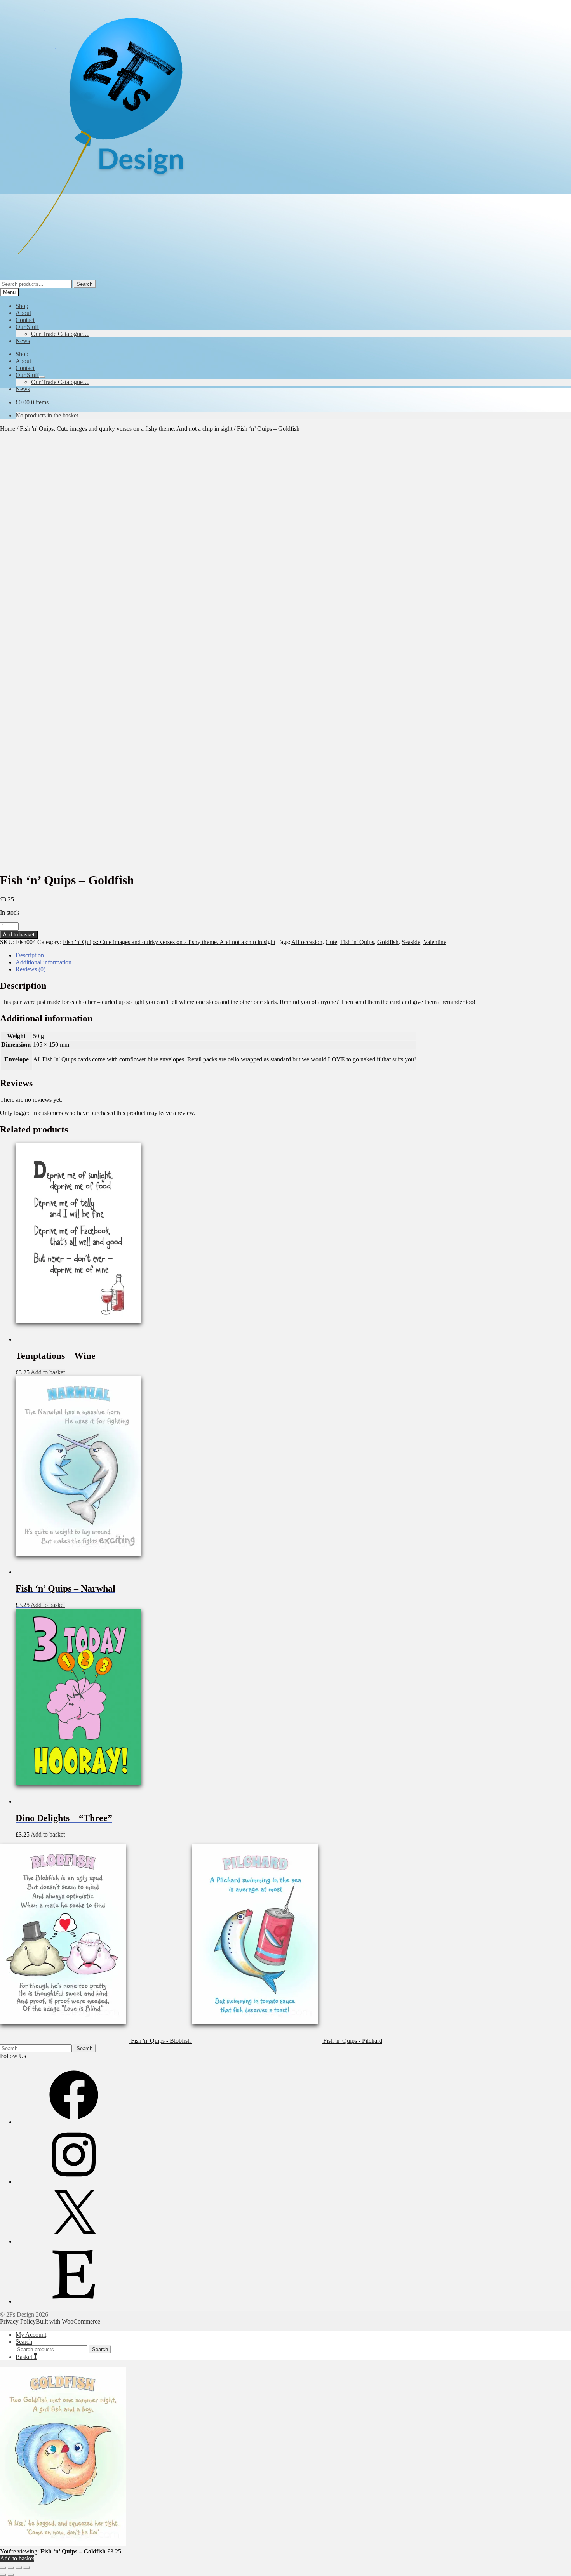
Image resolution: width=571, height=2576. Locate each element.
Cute (331, 942)
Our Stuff (27, 327)
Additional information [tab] (44, 962)
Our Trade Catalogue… (60, 334)
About (23, 313)
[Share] (19, 2567)
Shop (22, 306)
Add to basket (19, 935)
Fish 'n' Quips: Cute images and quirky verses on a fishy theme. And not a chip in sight (126, 429)
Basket (26, 2357)
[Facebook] (74, 2122)
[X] (74, 2241)
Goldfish (388, 942)
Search (84, 284)
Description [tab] (30, 955)
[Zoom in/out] (3, 2567)
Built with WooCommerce (68, 2321)
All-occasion (307, 942)
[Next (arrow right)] (11, 2574)
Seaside (411, 942)
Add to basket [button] (48, 1372)
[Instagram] (74, 2182)
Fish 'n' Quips (357, 942)
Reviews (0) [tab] (30, 969)
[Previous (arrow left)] (3, 2574)
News (23, 341)
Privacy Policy (18, 2321)
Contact (25, 320)
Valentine (435, 942)
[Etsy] (74, 2301)
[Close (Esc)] (26, 2567)
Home (8, 429)
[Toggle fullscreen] (11, 2567)
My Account (31, 2335)
